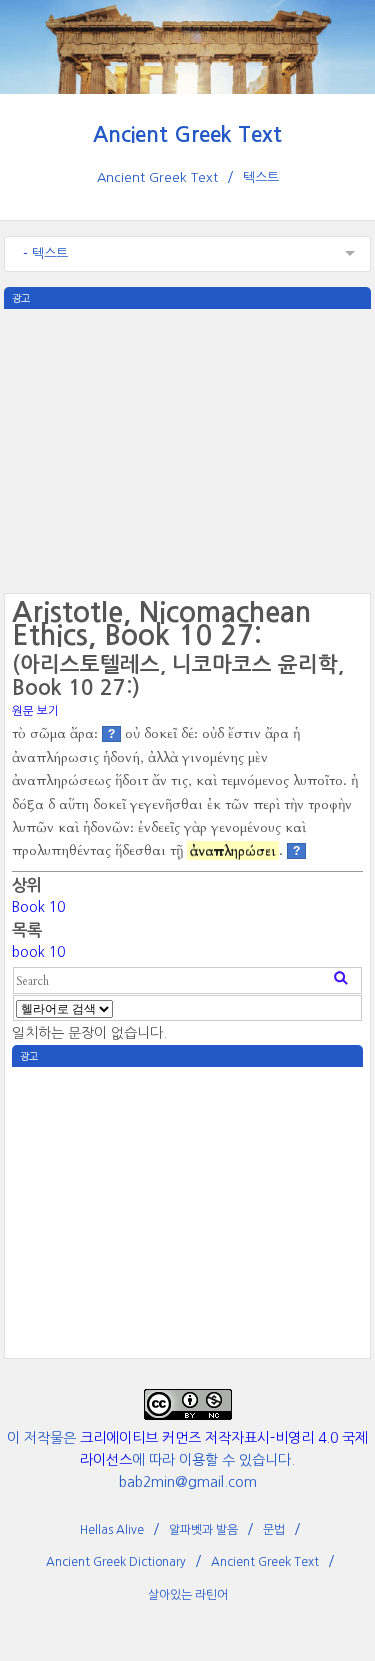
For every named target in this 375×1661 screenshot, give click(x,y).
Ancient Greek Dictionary (116, 1562)
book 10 (38, 952)
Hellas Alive (112, 1530)
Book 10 (38, 907)
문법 (274, 1530)
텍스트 (261, 177)
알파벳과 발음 (203, 1530)
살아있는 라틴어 (188, 1595)
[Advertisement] (188, 449)
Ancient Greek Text (187, 134)
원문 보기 (35, 711)
